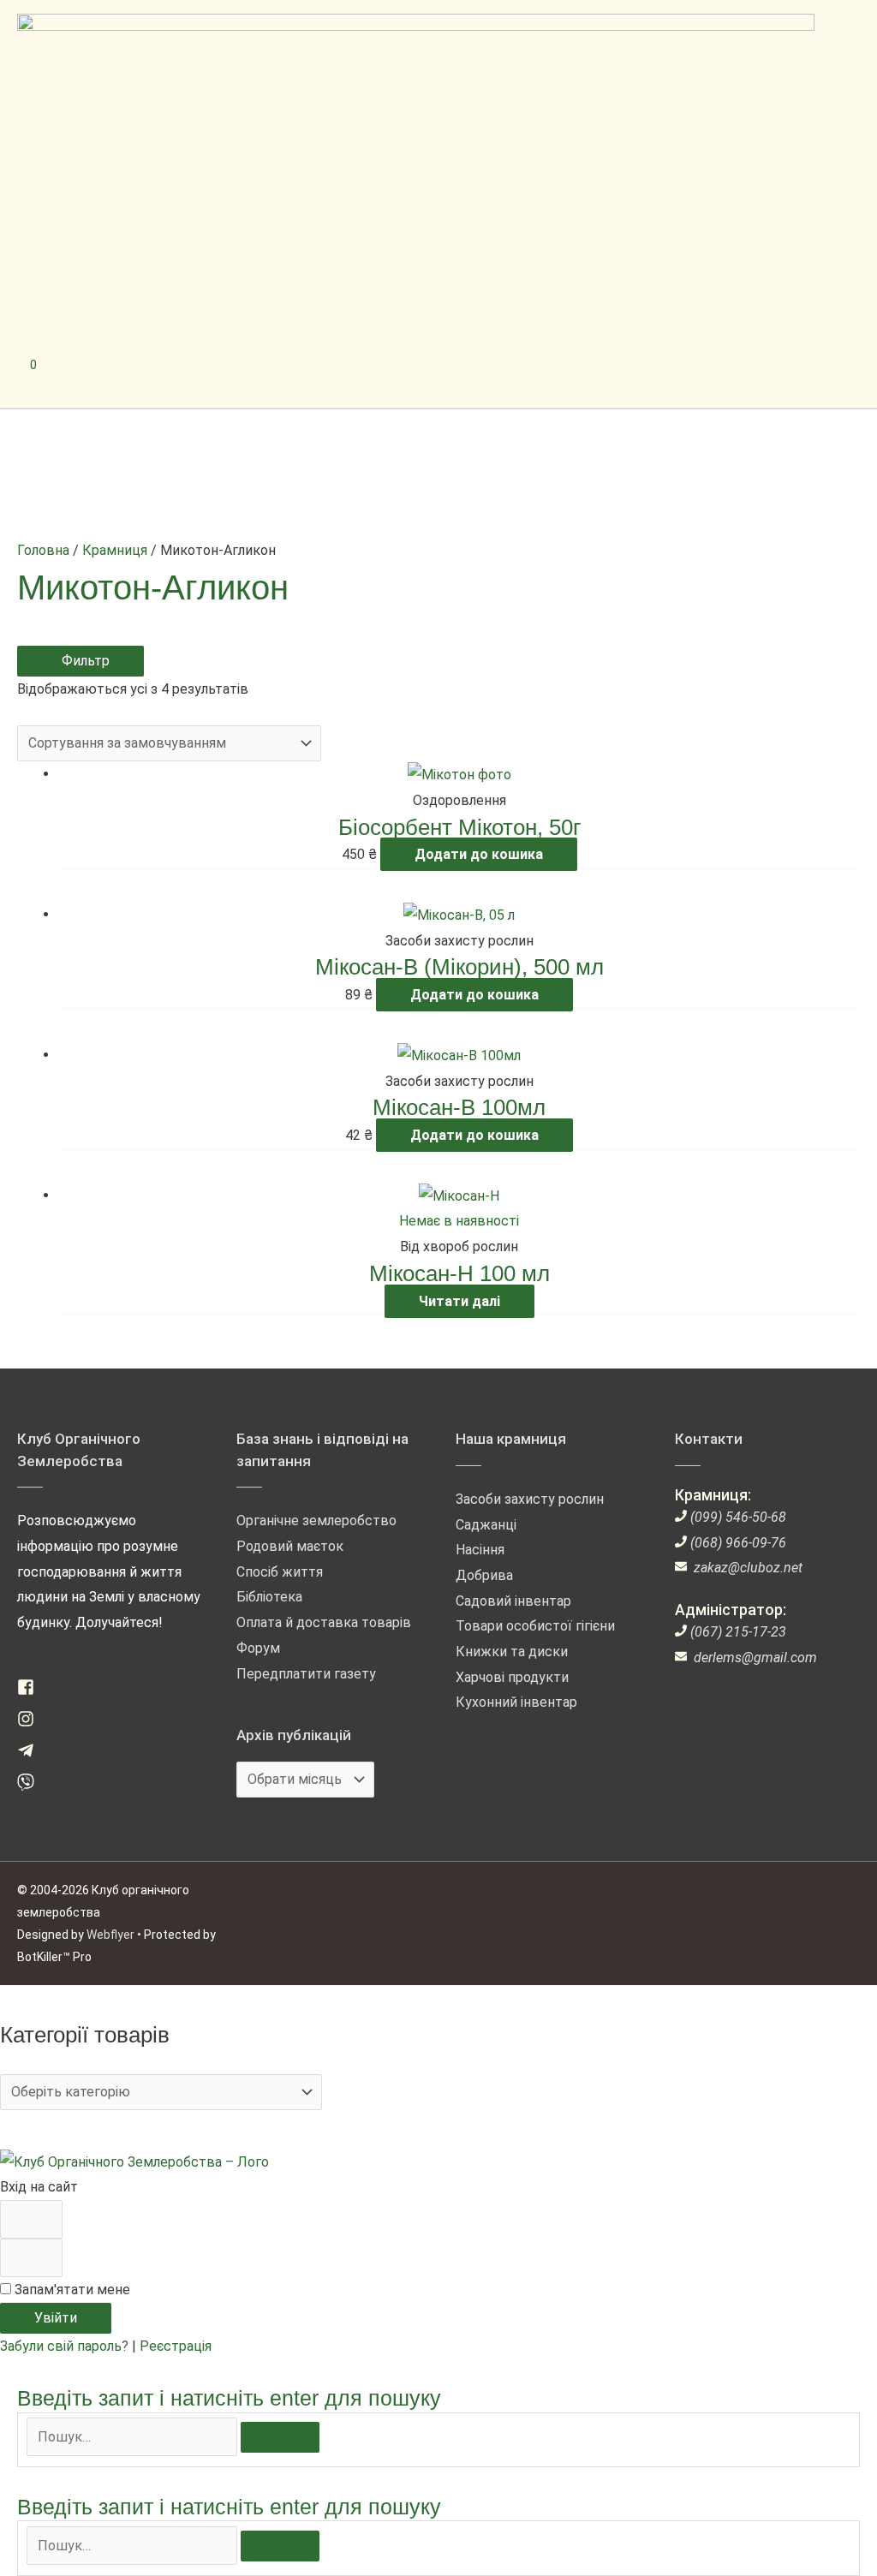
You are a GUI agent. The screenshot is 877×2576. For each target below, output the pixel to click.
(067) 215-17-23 (738, 1632)
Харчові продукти (512, 1677)
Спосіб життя (280, 1572)
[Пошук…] (134, 2437)
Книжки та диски (512, 1652)
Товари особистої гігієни (535, 1626)
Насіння (480, 1550)
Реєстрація (176, 2346)
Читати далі (459, 1301)
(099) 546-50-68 (738, 1517)
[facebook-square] (32, 1691)
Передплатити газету (306, 1674)
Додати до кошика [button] (479, 854)
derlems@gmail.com (755, 1658)
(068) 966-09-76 (738, 1543)
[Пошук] (280, 2437)
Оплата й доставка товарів (324, 1622)
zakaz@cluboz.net (748, 1568)
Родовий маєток (290, 1546)
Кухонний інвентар (516, 1702)
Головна (43, 550)
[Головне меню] (90, 378)
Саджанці (486, 1525)
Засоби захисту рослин (530, 1499)
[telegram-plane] (32, 1754)
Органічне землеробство (316, 1521)
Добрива (484, 1575)
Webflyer (110, 1935)
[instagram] (32, 1723)
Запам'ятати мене (71, 2290)
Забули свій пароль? (66, 2346)
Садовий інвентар (513, 1601)
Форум (258, 1648)
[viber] (32, 1786)
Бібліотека (269, 1597)
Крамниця (115, 550)
